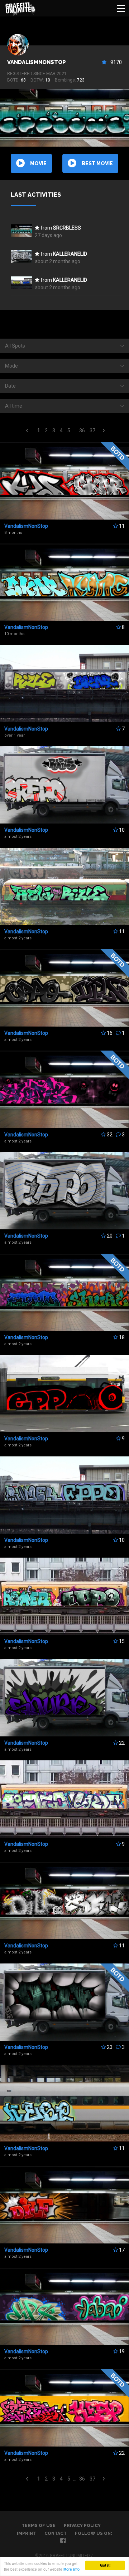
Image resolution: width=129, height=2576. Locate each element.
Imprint (27, 2533)
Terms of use (39, 2526)
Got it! (105, 2565)
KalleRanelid (70, 254)
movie (38, 163)
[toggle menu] (121, 8)
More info (71, 2569)
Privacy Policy (82, 2526)
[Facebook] (63, 2541)
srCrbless (67, 228)
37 (92, 431)
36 (82, 431)
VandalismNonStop (37, 62)
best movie (97, 163)
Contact (56, 2533)
